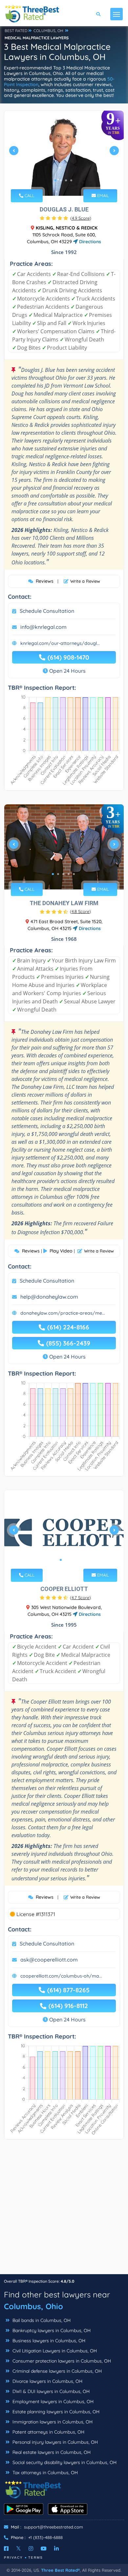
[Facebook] (6, 2549)
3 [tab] (66, 180)
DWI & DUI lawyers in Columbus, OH (50, 2391)
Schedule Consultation (47, 611)
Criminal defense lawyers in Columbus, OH (56, 2371)
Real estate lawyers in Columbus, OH (51, 2452)
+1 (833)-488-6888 (45, 2537)
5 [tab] (74, 874)
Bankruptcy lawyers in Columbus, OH (51, 2330)
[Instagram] (31, 2549)
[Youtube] (44, 2549)
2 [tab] (61, 180)
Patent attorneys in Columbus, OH (48, 2432)
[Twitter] (19, 2549)
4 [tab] (71, 180)
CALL (29, 195)
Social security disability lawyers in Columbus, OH (64, 2462)
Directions (89, 242)
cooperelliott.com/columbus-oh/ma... (61, 1976)
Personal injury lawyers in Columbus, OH (54, 2442)
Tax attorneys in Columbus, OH (44, 2473)
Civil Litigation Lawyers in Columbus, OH (54, 2351)
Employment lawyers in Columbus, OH (52, 2402)
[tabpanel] (64, 153)
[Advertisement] (64, 2210)
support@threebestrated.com (53, 2527)
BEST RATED (16, 31)
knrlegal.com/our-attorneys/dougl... (60, 643)
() (81, 218)
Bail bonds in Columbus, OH (41, 2320)
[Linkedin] (56, 2549)
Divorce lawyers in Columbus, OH (47, 2381)
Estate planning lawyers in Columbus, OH (55, 2412)
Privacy (13, 2558)
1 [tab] (55, 180)
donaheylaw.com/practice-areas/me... (63, 1313)
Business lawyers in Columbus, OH (48, 2341)
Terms (36, 2558)
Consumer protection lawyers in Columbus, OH (61, 2361)
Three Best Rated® (60, 2570)
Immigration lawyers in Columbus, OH (52, 2422)
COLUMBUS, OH (48, 31)
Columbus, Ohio (33, 2306)
